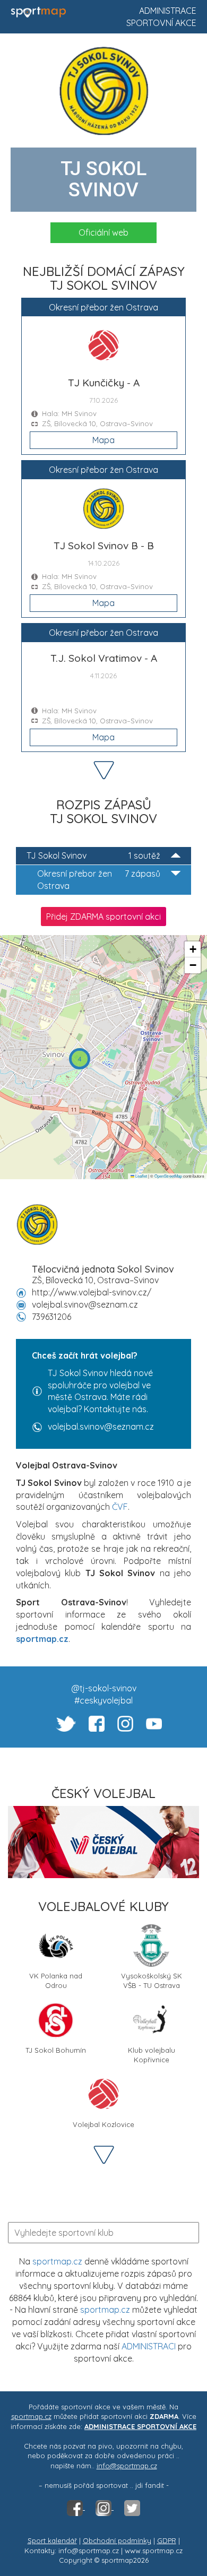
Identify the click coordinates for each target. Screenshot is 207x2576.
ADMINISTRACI (149, 2346)
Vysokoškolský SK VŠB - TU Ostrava (152, 1980)
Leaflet (141, 1176)
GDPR (167, 2540)
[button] (80, 1059)
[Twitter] (132, 2507)
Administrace (168, 11)
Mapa (103, 440)
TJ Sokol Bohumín (56, 2050)
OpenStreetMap (168, 1176)
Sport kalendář (52, 2540)
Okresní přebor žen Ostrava (99, 880)
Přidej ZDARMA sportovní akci (103, 917)
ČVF (120, 1507)
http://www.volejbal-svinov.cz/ (92, 1292)
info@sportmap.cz (127, 2466)
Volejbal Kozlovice (103, 2124)
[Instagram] (105, 2507)
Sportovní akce (161, 23)
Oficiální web (103, 232)
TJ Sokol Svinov (93, 855)
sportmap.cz (57, 2261)
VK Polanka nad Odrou (56, 1980)
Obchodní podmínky (117, 2540)
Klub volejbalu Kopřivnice (152, 2054)
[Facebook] (76, 2507)
